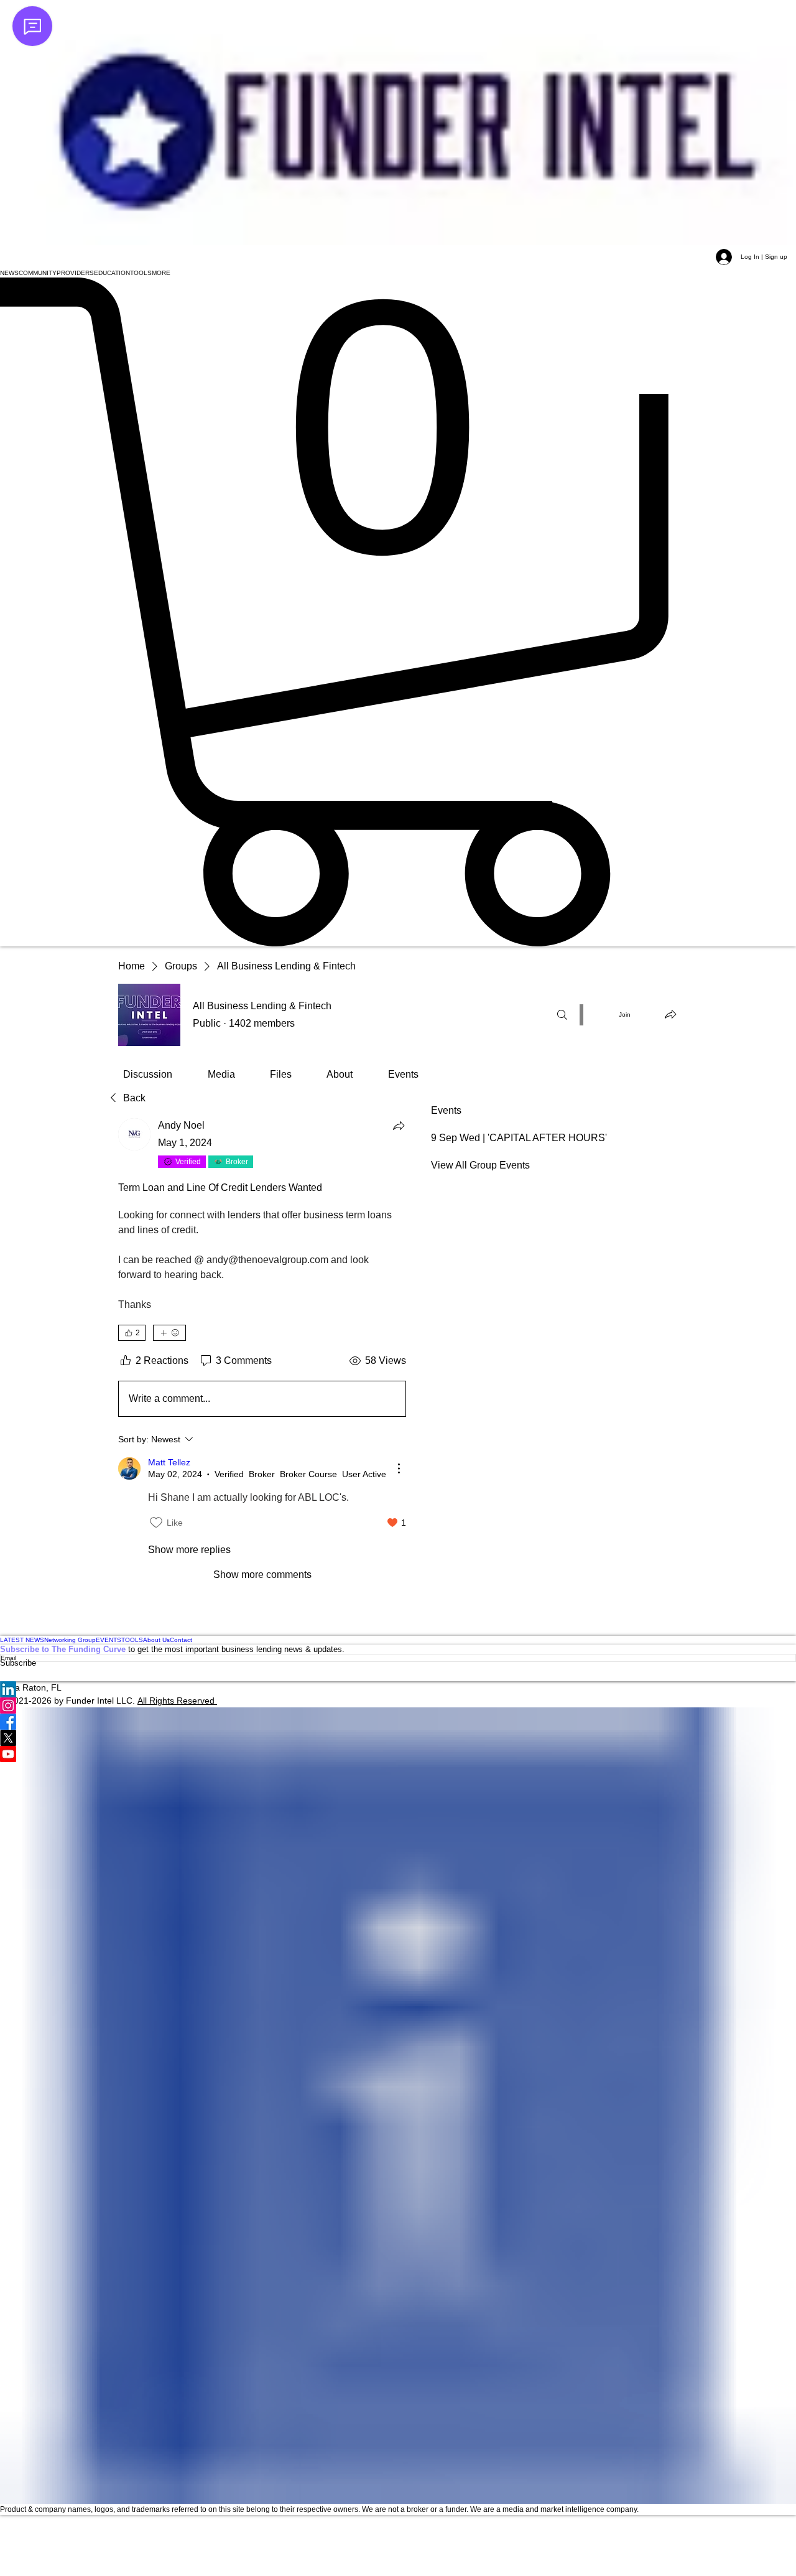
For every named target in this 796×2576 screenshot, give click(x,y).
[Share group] (670, 1014)
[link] (148, 1074)
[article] (262, 1350)
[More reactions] (169, 1333)
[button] (9, 273)
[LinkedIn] (398, 1689)
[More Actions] (399, 1468)
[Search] (562, 1015)
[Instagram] (398, 1706)
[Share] (399, 1126)
